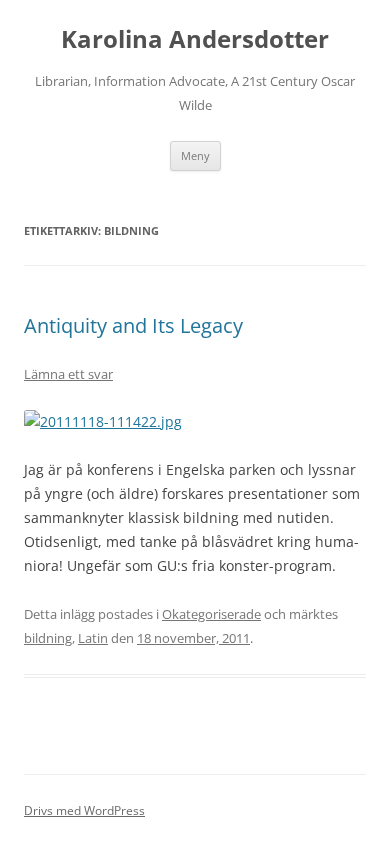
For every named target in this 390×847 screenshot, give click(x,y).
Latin (93, 638)
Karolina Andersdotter (195, 39)
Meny (195, 155)
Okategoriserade (211, 614)
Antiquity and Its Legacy (133, 325)
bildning (48, 638)
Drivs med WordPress (84, 810)
